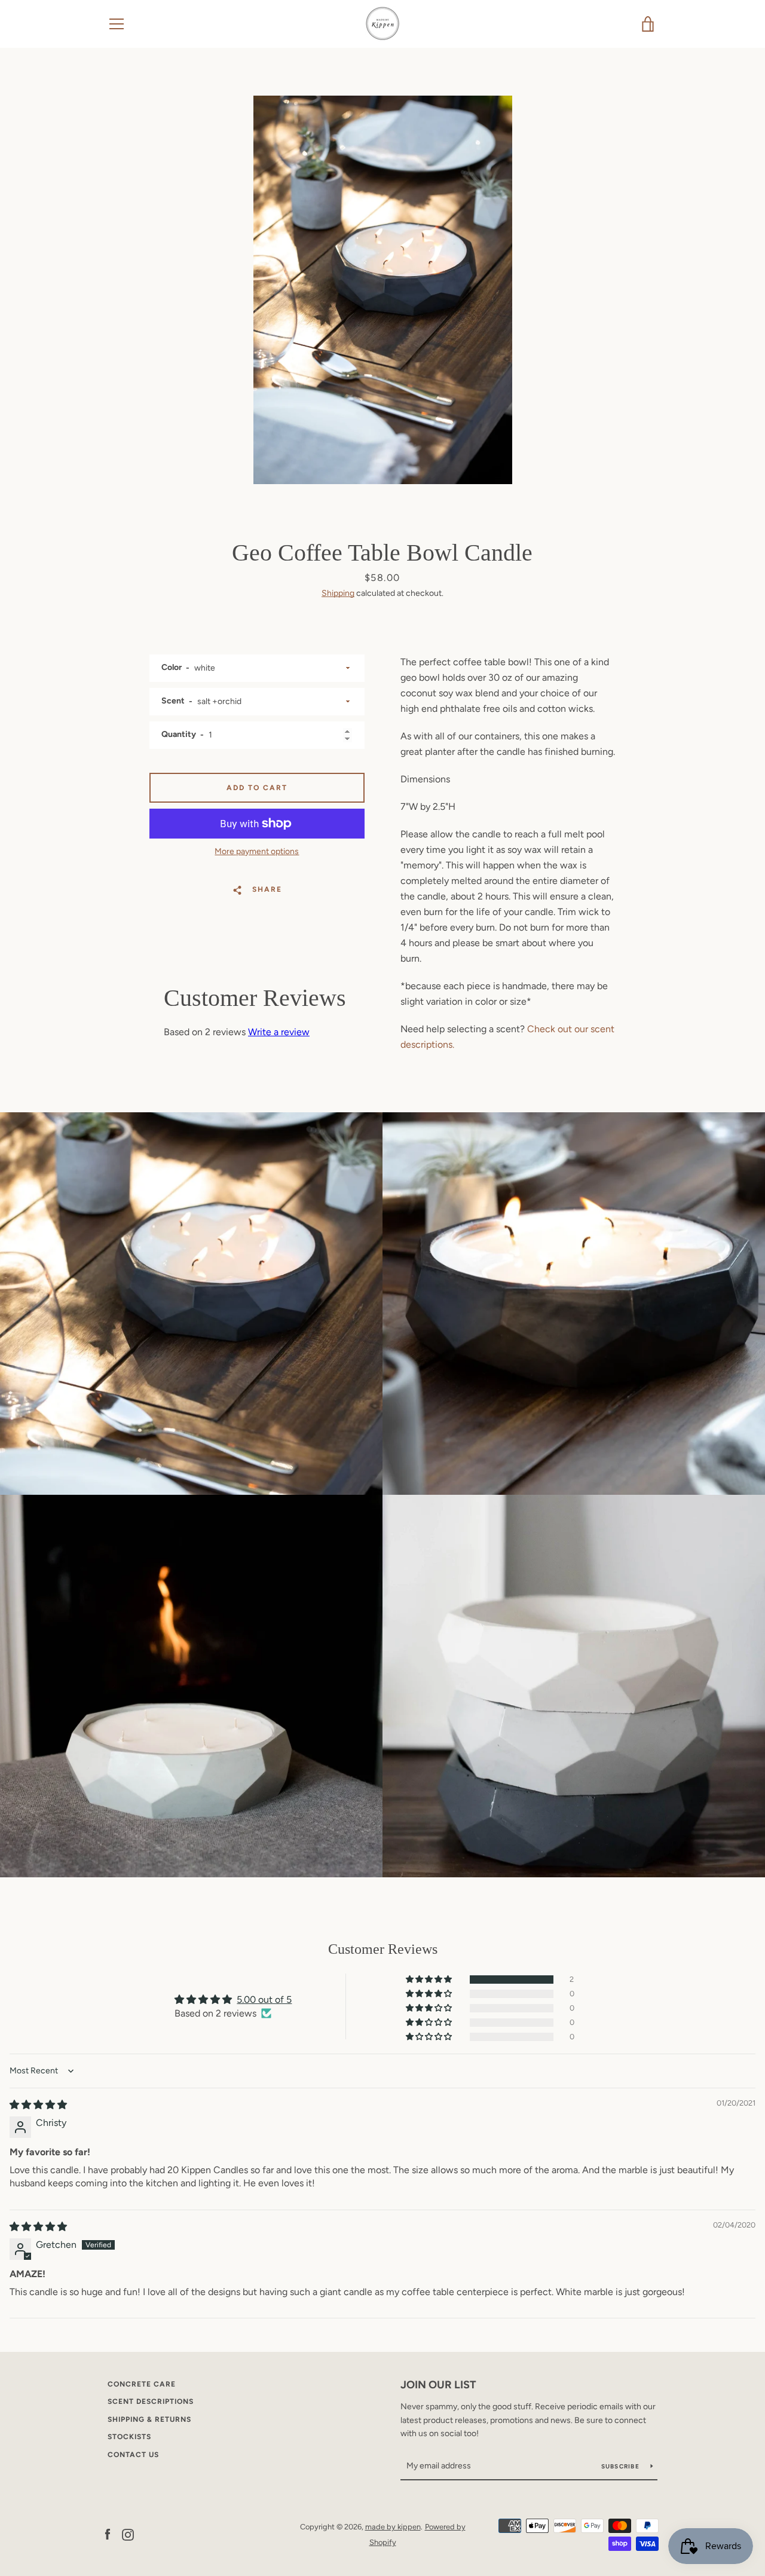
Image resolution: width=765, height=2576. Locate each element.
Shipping (338, 593)
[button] (430, 1980)
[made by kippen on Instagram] (128, 2534)
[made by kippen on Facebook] (108, 2534)
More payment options (257, 851)
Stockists (129, 2437)
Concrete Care (142, 2384)
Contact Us (133, 2455)
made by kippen (393, 2527)
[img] (38, 2105)
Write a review (279, 1032)
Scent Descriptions (151, 2401)
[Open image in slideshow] (383, 290)
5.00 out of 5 (264, 2000)
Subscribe (622, 2466)
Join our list (438, 2385)
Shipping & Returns (149, 2419)
